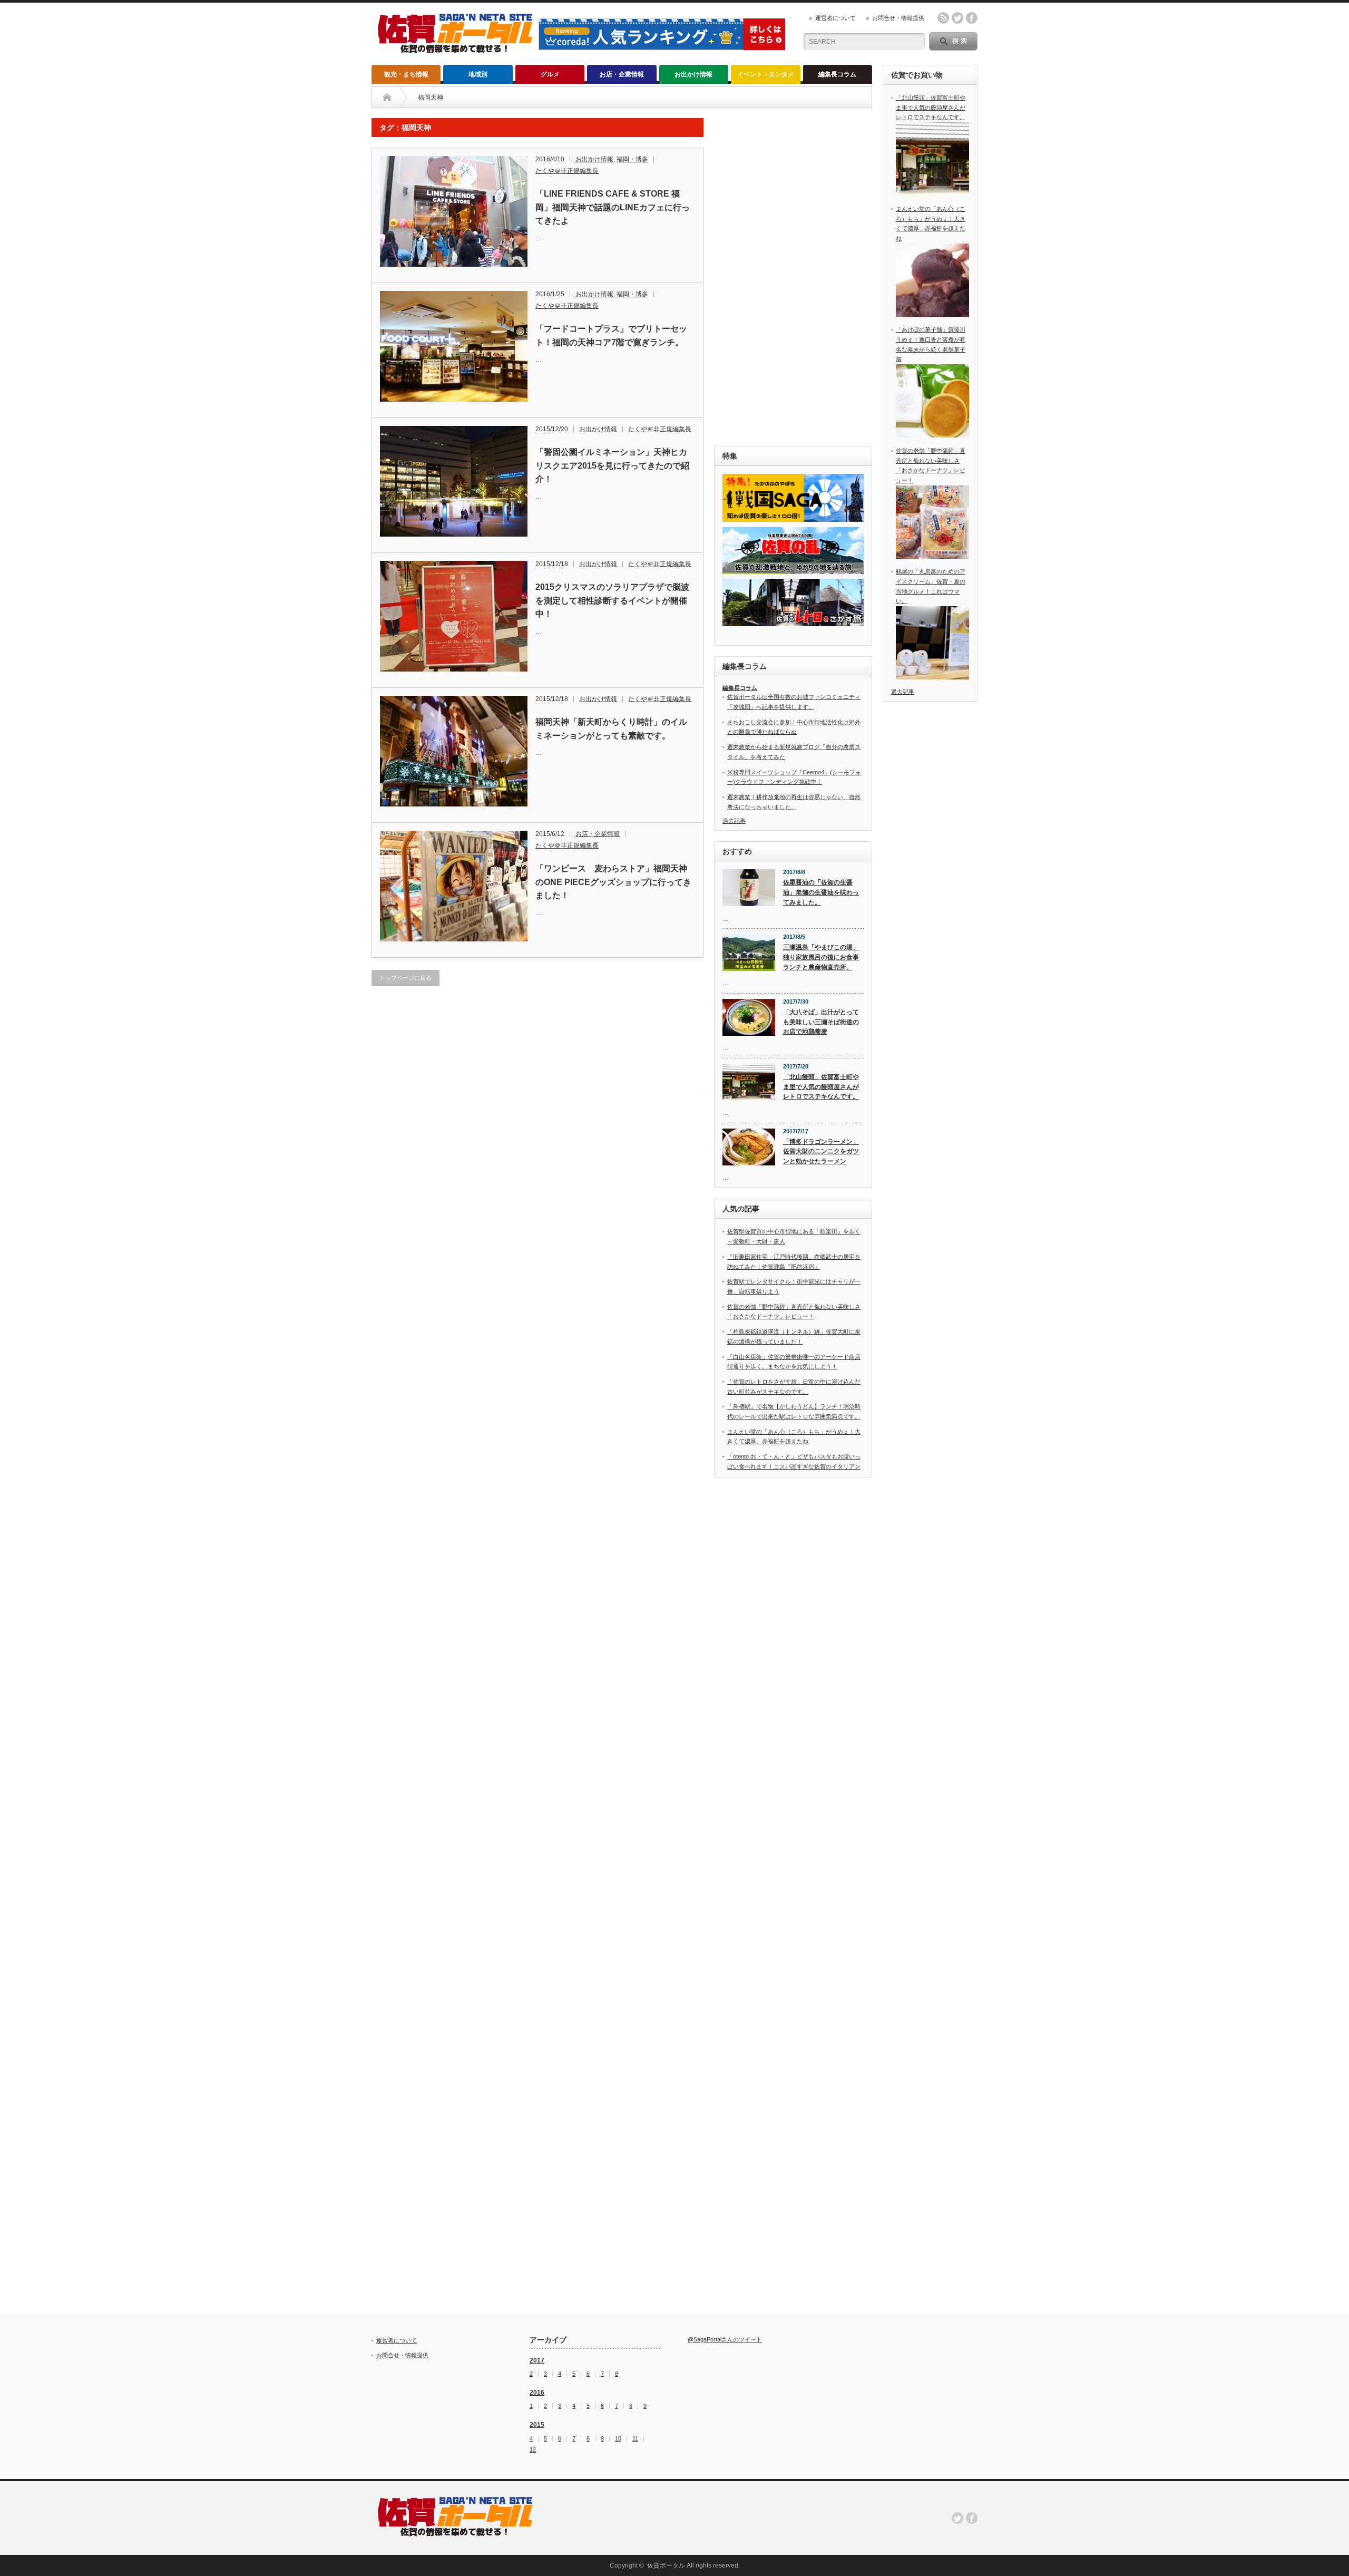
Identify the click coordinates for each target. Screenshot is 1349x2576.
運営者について (835, 18)
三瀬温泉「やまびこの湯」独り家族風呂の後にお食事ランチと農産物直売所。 (821, 957)
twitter (957, 18)
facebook (972, 18)
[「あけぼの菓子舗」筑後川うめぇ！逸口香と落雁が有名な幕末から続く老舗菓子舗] (932, 435)
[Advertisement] (793, 276)
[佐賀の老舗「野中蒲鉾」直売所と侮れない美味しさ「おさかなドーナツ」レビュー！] (932, 557)
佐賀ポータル (666, 2565)
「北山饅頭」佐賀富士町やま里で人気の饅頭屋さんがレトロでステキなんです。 (821, 1087)
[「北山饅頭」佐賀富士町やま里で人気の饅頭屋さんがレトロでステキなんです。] (932, 193)
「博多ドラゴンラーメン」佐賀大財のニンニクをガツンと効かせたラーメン (821, 1151)
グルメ (550, 74)
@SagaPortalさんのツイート (725, 2339)
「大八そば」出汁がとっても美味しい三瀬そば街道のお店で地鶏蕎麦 (821, 1022)
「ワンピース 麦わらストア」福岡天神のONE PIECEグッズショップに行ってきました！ (613, 882)
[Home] (387, 98)
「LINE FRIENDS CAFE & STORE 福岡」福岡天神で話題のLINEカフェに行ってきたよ (613, 207)
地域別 (478, 74)
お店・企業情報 (622, 74)
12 (533, 2450)
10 (618, 2439)
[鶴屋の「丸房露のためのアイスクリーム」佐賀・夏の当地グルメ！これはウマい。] (932, 677)
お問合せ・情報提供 (898, 18)
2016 (537, 2393)
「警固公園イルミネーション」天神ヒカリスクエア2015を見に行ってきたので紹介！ (612, 465)
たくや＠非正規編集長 (567, 171)
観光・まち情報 (406, 74)
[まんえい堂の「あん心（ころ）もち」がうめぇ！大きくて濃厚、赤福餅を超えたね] (932, 315)
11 (635, 2439)
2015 (537, 2425)
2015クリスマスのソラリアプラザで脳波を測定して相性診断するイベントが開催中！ (612, 600)
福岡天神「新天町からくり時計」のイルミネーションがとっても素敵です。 (611, 729)
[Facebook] (972, 2518)
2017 (537, 2360)
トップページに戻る (405, 978)
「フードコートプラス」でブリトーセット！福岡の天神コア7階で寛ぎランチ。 (611, 336)
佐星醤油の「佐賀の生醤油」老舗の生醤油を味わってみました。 (821, 892)
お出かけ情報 (693, 74)
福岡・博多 (632, 159)
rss (943, 18)
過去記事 (734, 821)
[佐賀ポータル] (455, 49)
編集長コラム (837, 74)
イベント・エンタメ (766, 74)
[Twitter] (957, 2518)
